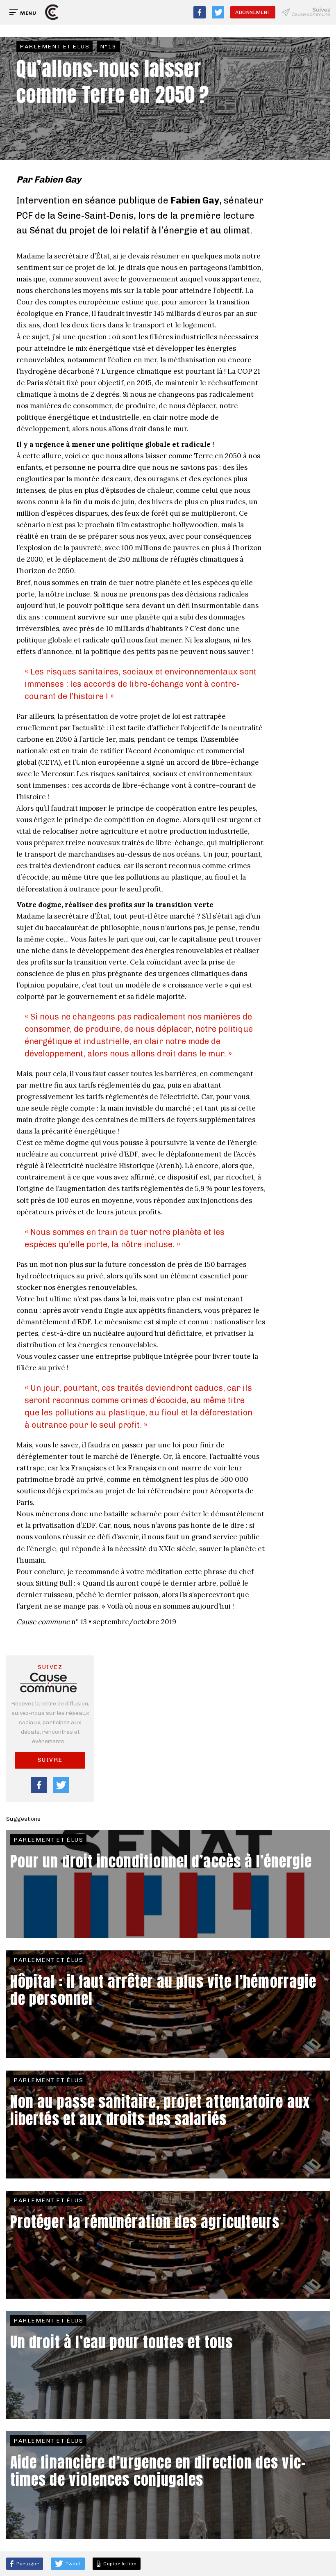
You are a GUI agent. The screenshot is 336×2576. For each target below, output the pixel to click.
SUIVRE (50, 1760)
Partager (27, 2564)
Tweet (73, 2564)
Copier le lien (119, 2564)
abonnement (253, 12)
